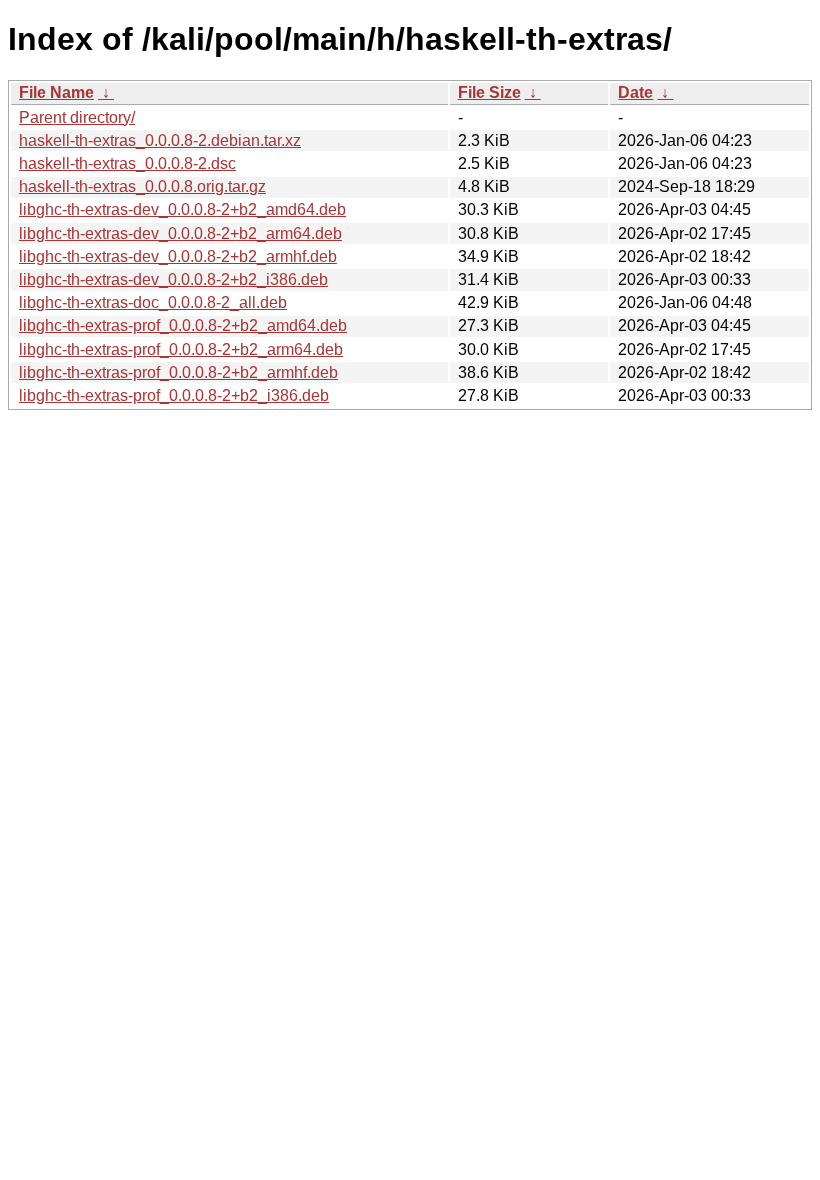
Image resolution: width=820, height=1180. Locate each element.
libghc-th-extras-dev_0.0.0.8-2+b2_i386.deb (173, 279)
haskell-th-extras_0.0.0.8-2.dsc (127, 163)
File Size (489, 92)
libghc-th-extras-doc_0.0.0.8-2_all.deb (153, 302)
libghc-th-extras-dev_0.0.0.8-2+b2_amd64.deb (182, 209)
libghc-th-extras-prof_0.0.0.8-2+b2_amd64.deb (183, 325)
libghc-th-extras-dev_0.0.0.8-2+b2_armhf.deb (178, 256)
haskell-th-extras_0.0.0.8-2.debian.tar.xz (160, 140)
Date (635, 92)
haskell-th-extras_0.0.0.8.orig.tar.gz (142, 186)
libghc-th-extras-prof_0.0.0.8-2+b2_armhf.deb (178, 372)
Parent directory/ (77, 117)
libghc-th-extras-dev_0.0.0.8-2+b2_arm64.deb (180, 233)
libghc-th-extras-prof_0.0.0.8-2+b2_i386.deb (174, 395)
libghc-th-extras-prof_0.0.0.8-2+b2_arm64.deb (181, 349)
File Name (56, 92)
